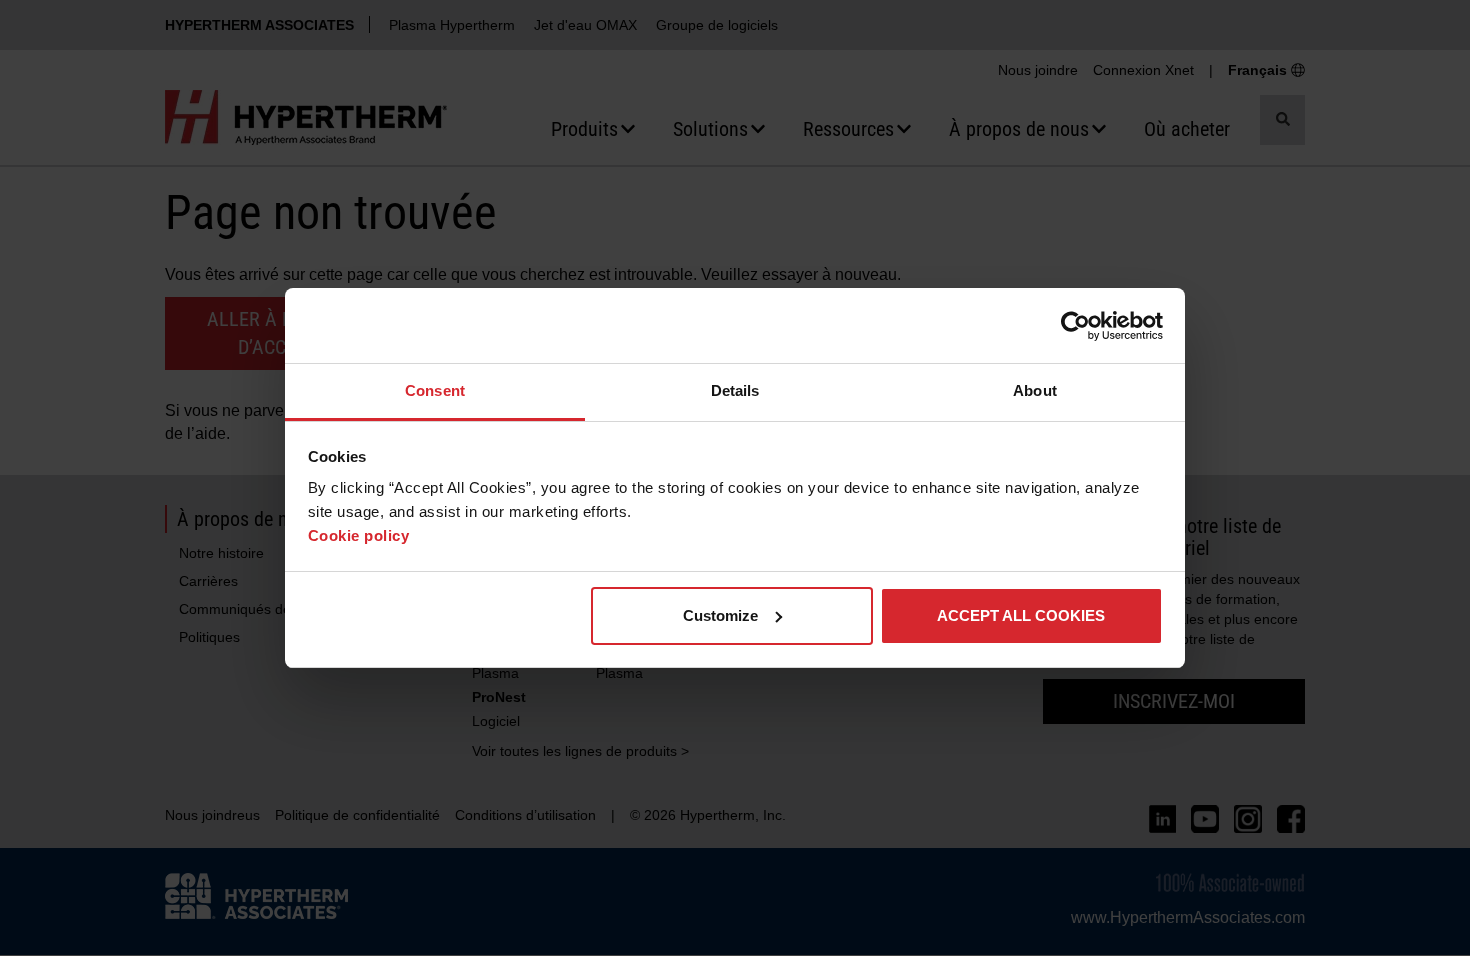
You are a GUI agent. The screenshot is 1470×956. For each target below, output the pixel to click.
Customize (720, 615)
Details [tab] (735, 390)
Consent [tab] (435, 390)
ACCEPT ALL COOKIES (1021, 615)
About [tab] (1035, 390)
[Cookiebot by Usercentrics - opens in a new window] (1075, 326)
